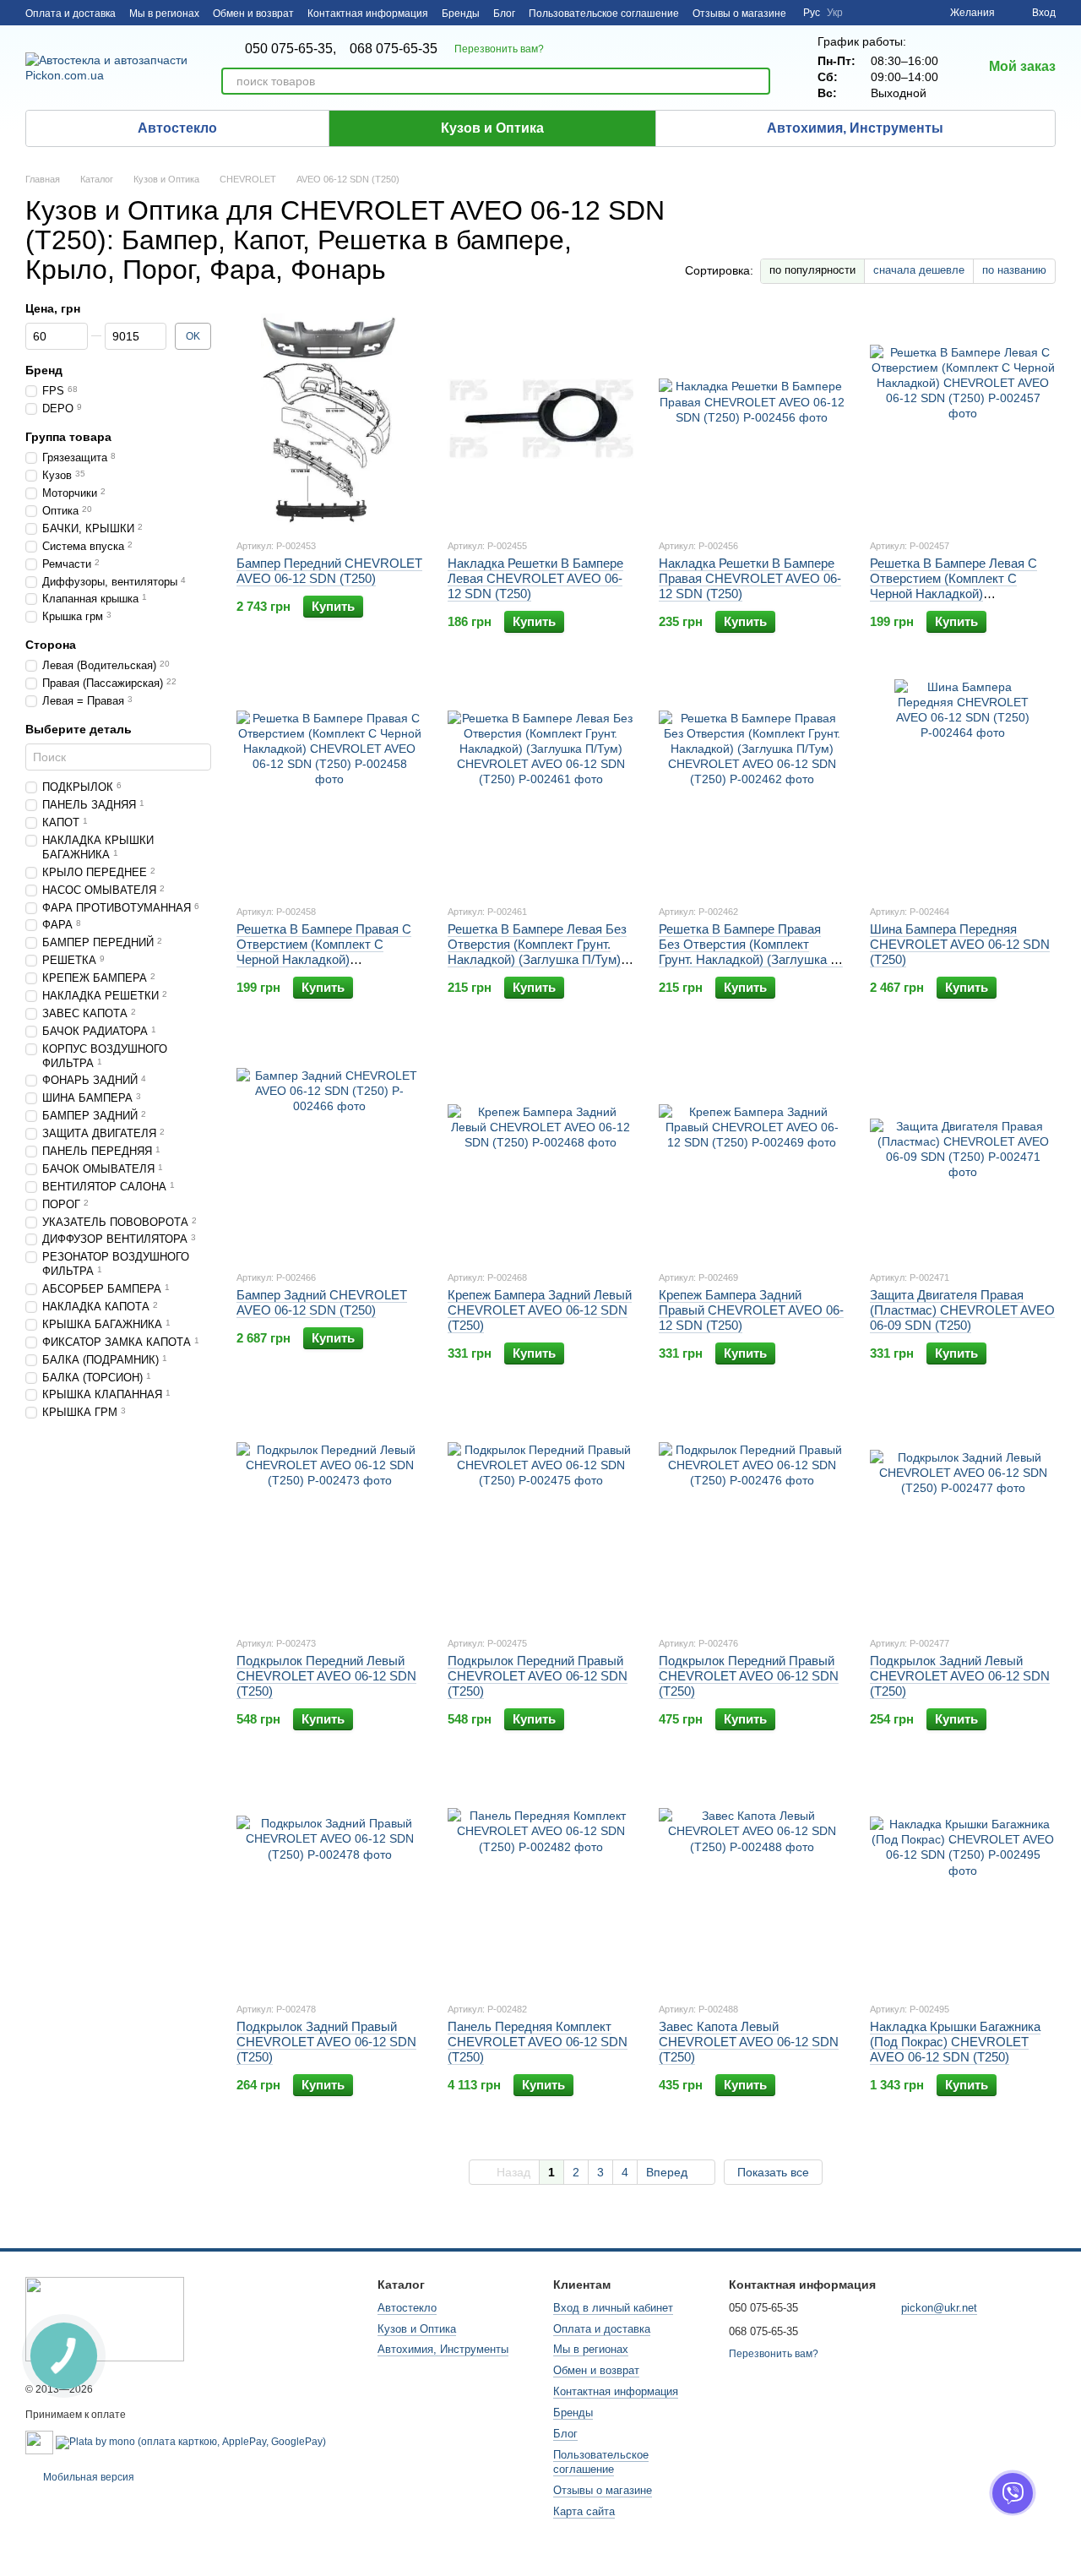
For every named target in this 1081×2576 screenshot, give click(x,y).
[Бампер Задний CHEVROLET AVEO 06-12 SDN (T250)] (329, 1151)
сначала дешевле (919, 270)
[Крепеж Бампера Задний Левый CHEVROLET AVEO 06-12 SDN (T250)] (540, 1151)
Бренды (461, 14)
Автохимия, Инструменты (855, 128)
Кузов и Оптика (492, 128)
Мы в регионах (164, 14)
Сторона (51, 645)
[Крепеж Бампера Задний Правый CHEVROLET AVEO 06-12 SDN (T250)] (752, 1151)
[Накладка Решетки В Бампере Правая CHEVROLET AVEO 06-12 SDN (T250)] (752, 419)
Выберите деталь (79, 729)
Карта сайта (584, 2511)
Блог (504, 14)
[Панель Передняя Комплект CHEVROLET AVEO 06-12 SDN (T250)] (540, 1882)
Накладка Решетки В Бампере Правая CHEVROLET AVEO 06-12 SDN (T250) (750, 578)
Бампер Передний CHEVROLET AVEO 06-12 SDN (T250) (329, 571)
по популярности (812, 270)
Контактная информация (368, 14)
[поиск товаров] (757, 81)
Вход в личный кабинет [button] (613, 2308)
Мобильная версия (87, 2477)
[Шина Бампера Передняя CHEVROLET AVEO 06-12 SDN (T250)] (963, 785)
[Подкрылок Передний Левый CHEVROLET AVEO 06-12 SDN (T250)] (329, 1517)
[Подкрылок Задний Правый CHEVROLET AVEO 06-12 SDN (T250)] (329, 1882)
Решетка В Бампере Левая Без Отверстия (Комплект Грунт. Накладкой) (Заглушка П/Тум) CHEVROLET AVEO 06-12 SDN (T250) (538, 959)
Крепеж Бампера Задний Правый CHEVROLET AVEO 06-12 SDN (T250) (751, 1310)
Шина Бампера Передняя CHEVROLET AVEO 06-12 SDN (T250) (960, 944)
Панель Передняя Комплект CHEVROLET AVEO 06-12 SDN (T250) (538, 2042)
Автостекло (177, 128)
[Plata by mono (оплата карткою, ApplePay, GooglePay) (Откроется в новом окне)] (191, 2442)
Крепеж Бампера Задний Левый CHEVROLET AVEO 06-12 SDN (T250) (540, 1310)
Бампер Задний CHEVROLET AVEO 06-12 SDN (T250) (322, 1302)
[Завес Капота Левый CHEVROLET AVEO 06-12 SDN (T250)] (752, 1882)
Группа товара (68, 437)
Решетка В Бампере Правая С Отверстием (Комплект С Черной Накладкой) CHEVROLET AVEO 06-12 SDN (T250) (326, 959)
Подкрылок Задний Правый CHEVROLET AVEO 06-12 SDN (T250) (326, 2042)
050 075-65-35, (291, 49)
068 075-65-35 (394, 49)
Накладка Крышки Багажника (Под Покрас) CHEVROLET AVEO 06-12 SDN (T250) (955, 2042)
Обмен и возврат (253, 14)
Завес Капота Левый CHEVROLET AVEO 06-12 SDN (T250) (749, 2042)
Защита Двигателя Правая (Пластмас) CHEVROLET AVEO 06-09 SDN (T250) (962, 1310)
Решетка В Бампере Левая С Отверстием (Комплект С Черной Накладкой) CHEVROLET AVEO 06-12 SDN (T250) (960, 594)
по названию (1014, 270)
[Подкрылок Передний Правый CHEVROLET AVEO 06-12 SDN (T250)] (540, 1517)
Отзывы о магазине (739, 14)
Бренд (44, 370)
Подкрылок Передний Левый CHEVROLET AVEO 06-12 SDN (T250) (326, 1676)
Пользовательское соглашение (604, 14)
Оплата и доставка (71, 14)
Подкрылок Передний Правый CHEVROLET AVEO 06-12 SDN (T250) (538, 1676)
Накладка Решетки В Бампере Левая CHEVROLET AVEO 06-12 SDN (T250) (535, 578)
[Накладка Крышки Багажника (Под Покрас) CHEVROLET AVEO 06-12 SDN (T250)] (963, 1882)
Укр (835, 13)
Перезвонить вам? (499, 49)
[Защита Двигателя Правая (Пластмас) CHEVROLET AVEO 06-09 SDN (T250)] (963, 1151)
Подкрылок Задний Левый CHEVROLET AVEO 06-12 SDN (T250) (960, 1676)
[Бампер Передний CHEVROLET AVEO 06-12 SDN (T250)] (329, 419)
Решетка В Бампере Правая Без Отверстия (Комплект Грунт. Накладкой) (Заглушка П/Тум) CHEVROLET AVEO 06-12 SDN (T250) (751, 959)
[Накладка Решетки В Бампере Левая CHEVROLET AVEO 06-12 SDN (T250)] (540, 419)
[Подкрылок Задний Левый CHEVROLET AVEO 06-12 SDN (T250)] (963, 1517)
